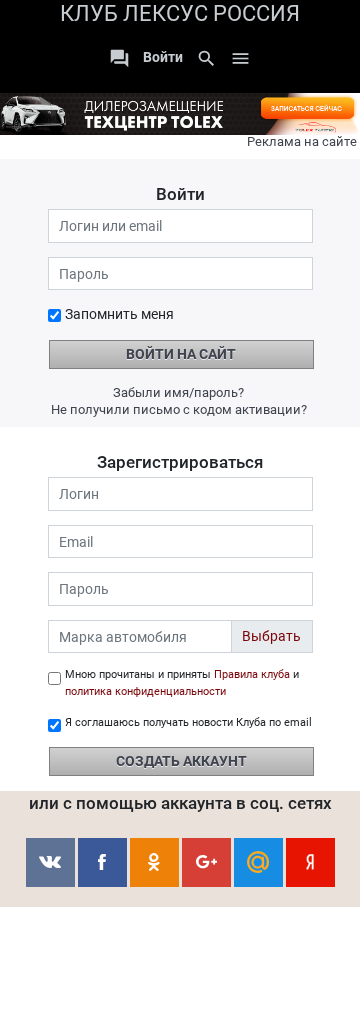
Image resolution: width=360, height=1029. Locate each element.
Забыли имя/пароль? (178, 392)
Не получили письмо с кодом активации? (179, 409)
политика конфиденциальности (145, 691)
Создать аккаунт (181, 761)
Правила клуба (252, 674)
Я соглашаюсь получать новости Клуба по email (188, 722)
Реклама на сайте (302, 141)
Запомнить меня (119, 314)
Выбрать (271, 636)
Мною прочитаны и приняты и (182, 683)
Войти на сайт (181, 354)
